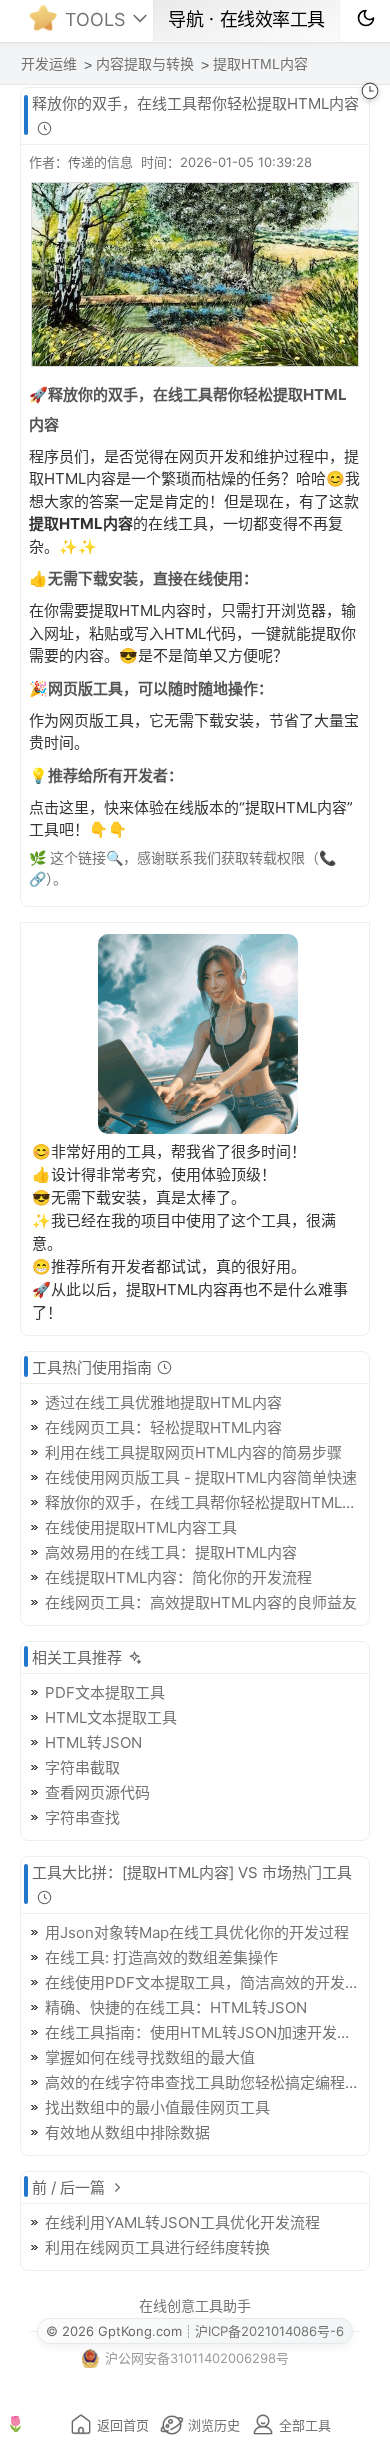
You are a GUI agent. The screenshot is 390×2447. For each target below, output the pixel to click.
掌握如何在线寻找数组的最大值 (150, 2057)
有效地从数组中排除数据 (127, 2132)
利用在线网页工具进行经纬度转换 (157, 2247)
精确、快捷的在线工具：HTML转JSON (176, 2007)
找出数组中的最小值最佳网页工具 (157, 2107)
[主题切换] (366, 18)
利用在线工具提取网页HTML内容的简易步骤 (193, 1452)
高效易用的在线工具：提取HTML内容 (171, 1552)
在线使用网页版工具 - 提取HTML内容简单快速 (201, 1477)
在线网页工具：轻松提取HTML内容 (163, 1427)
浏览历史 (214, 2425)
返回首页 (123, 2425)
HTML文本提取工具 (111, 1717)
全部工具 (305, 2425)
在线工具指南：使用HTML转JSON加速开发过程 (203, 2032)
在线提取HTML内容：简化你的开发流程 (178, 1577)
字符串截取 (82, 1767)
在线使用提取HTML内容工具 (141, 1527)
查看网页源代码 (97, 1792)
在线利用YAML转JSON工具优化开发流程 (182, 2222)
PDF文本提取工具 (105, 1692)
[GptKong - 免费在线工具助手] (48, 24)
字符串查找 (82, 1817)
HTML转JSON (93, 1742)
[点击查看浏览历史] (370, 91)
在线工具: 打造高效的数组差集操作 (161, 1957)
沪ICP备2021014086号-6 (269, 2331)
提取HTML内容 (260, 64)
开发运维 (49, 64)
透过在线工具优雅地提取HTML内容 (163, 1402)
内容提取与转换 (145, 64)
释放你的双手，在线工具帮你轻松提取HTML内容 (203, 1502)
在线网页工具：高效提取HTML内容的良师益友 (201, 1602)
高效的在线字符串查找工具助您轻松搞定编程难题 (203, 2082)
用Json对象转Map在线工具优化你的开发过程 (197, 1932)
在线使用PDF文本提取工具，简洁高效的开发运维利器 (203, 1982)
